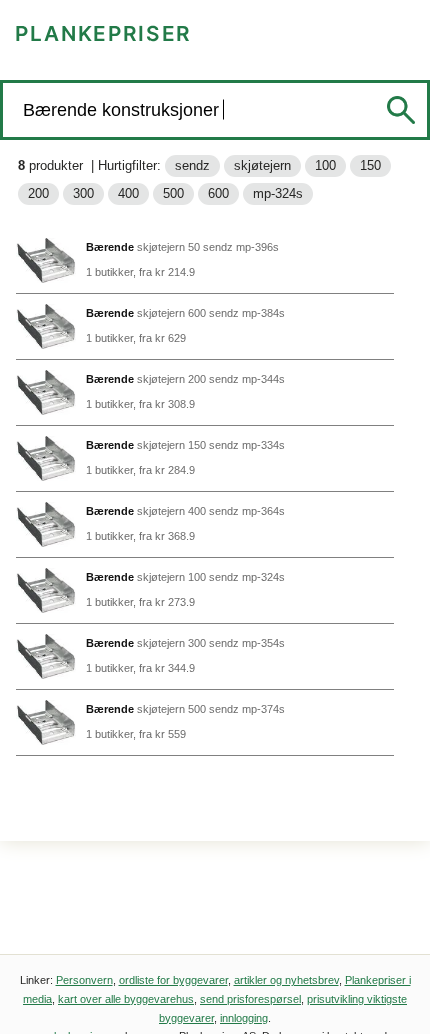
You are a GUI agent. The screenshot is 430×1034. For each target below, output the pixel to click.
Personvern (84, 980)
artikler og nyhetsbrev (286, 980)
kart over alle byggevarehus (126, 999)
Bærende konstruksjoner (123, 110)
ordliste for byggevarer (173, 980)
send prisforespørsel (250, 999)
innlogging (244, 1018)
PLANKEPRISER (103, 33)
